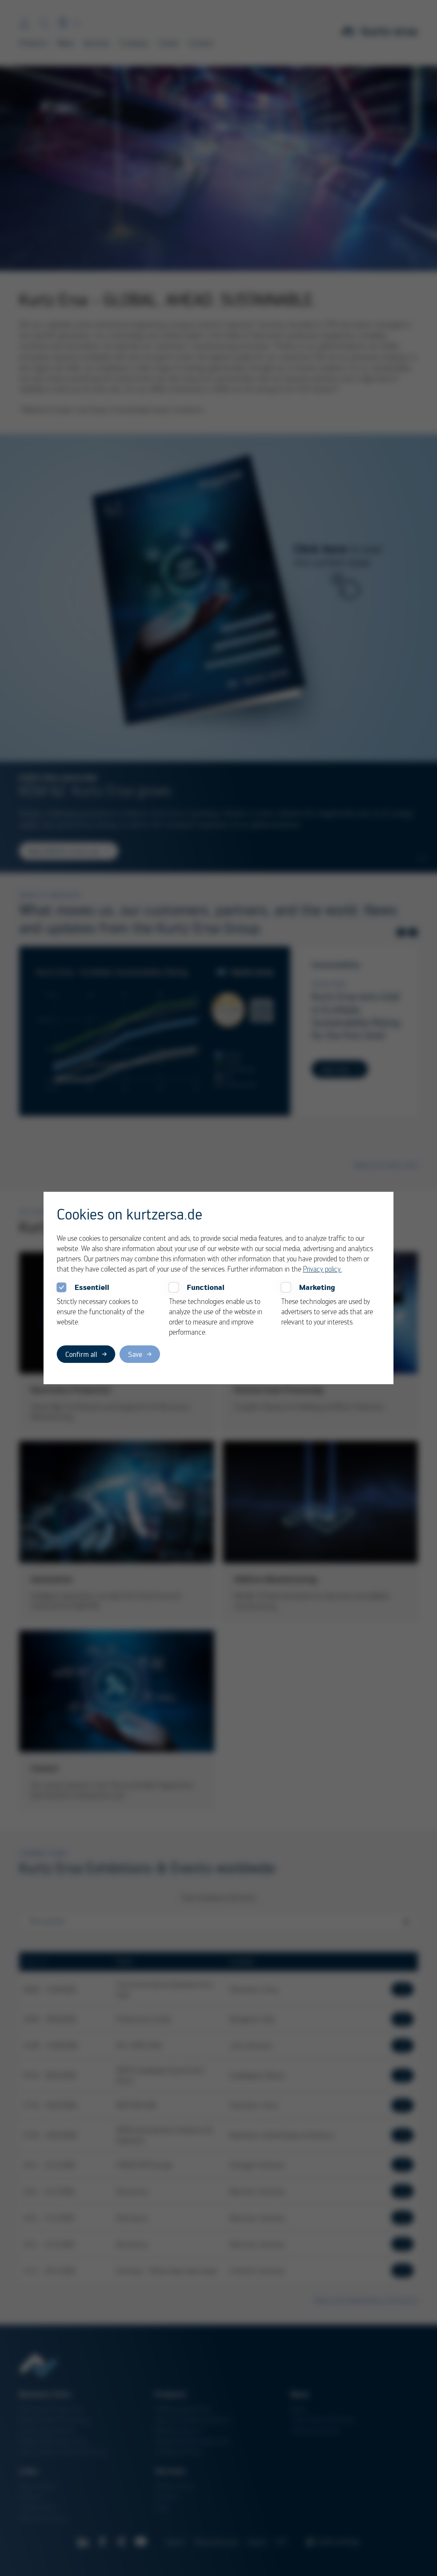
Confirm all (81, 1354)
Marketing (317, 1287)
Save (135, 1354)
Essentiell (92, 1287)
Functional (206, 1287)
